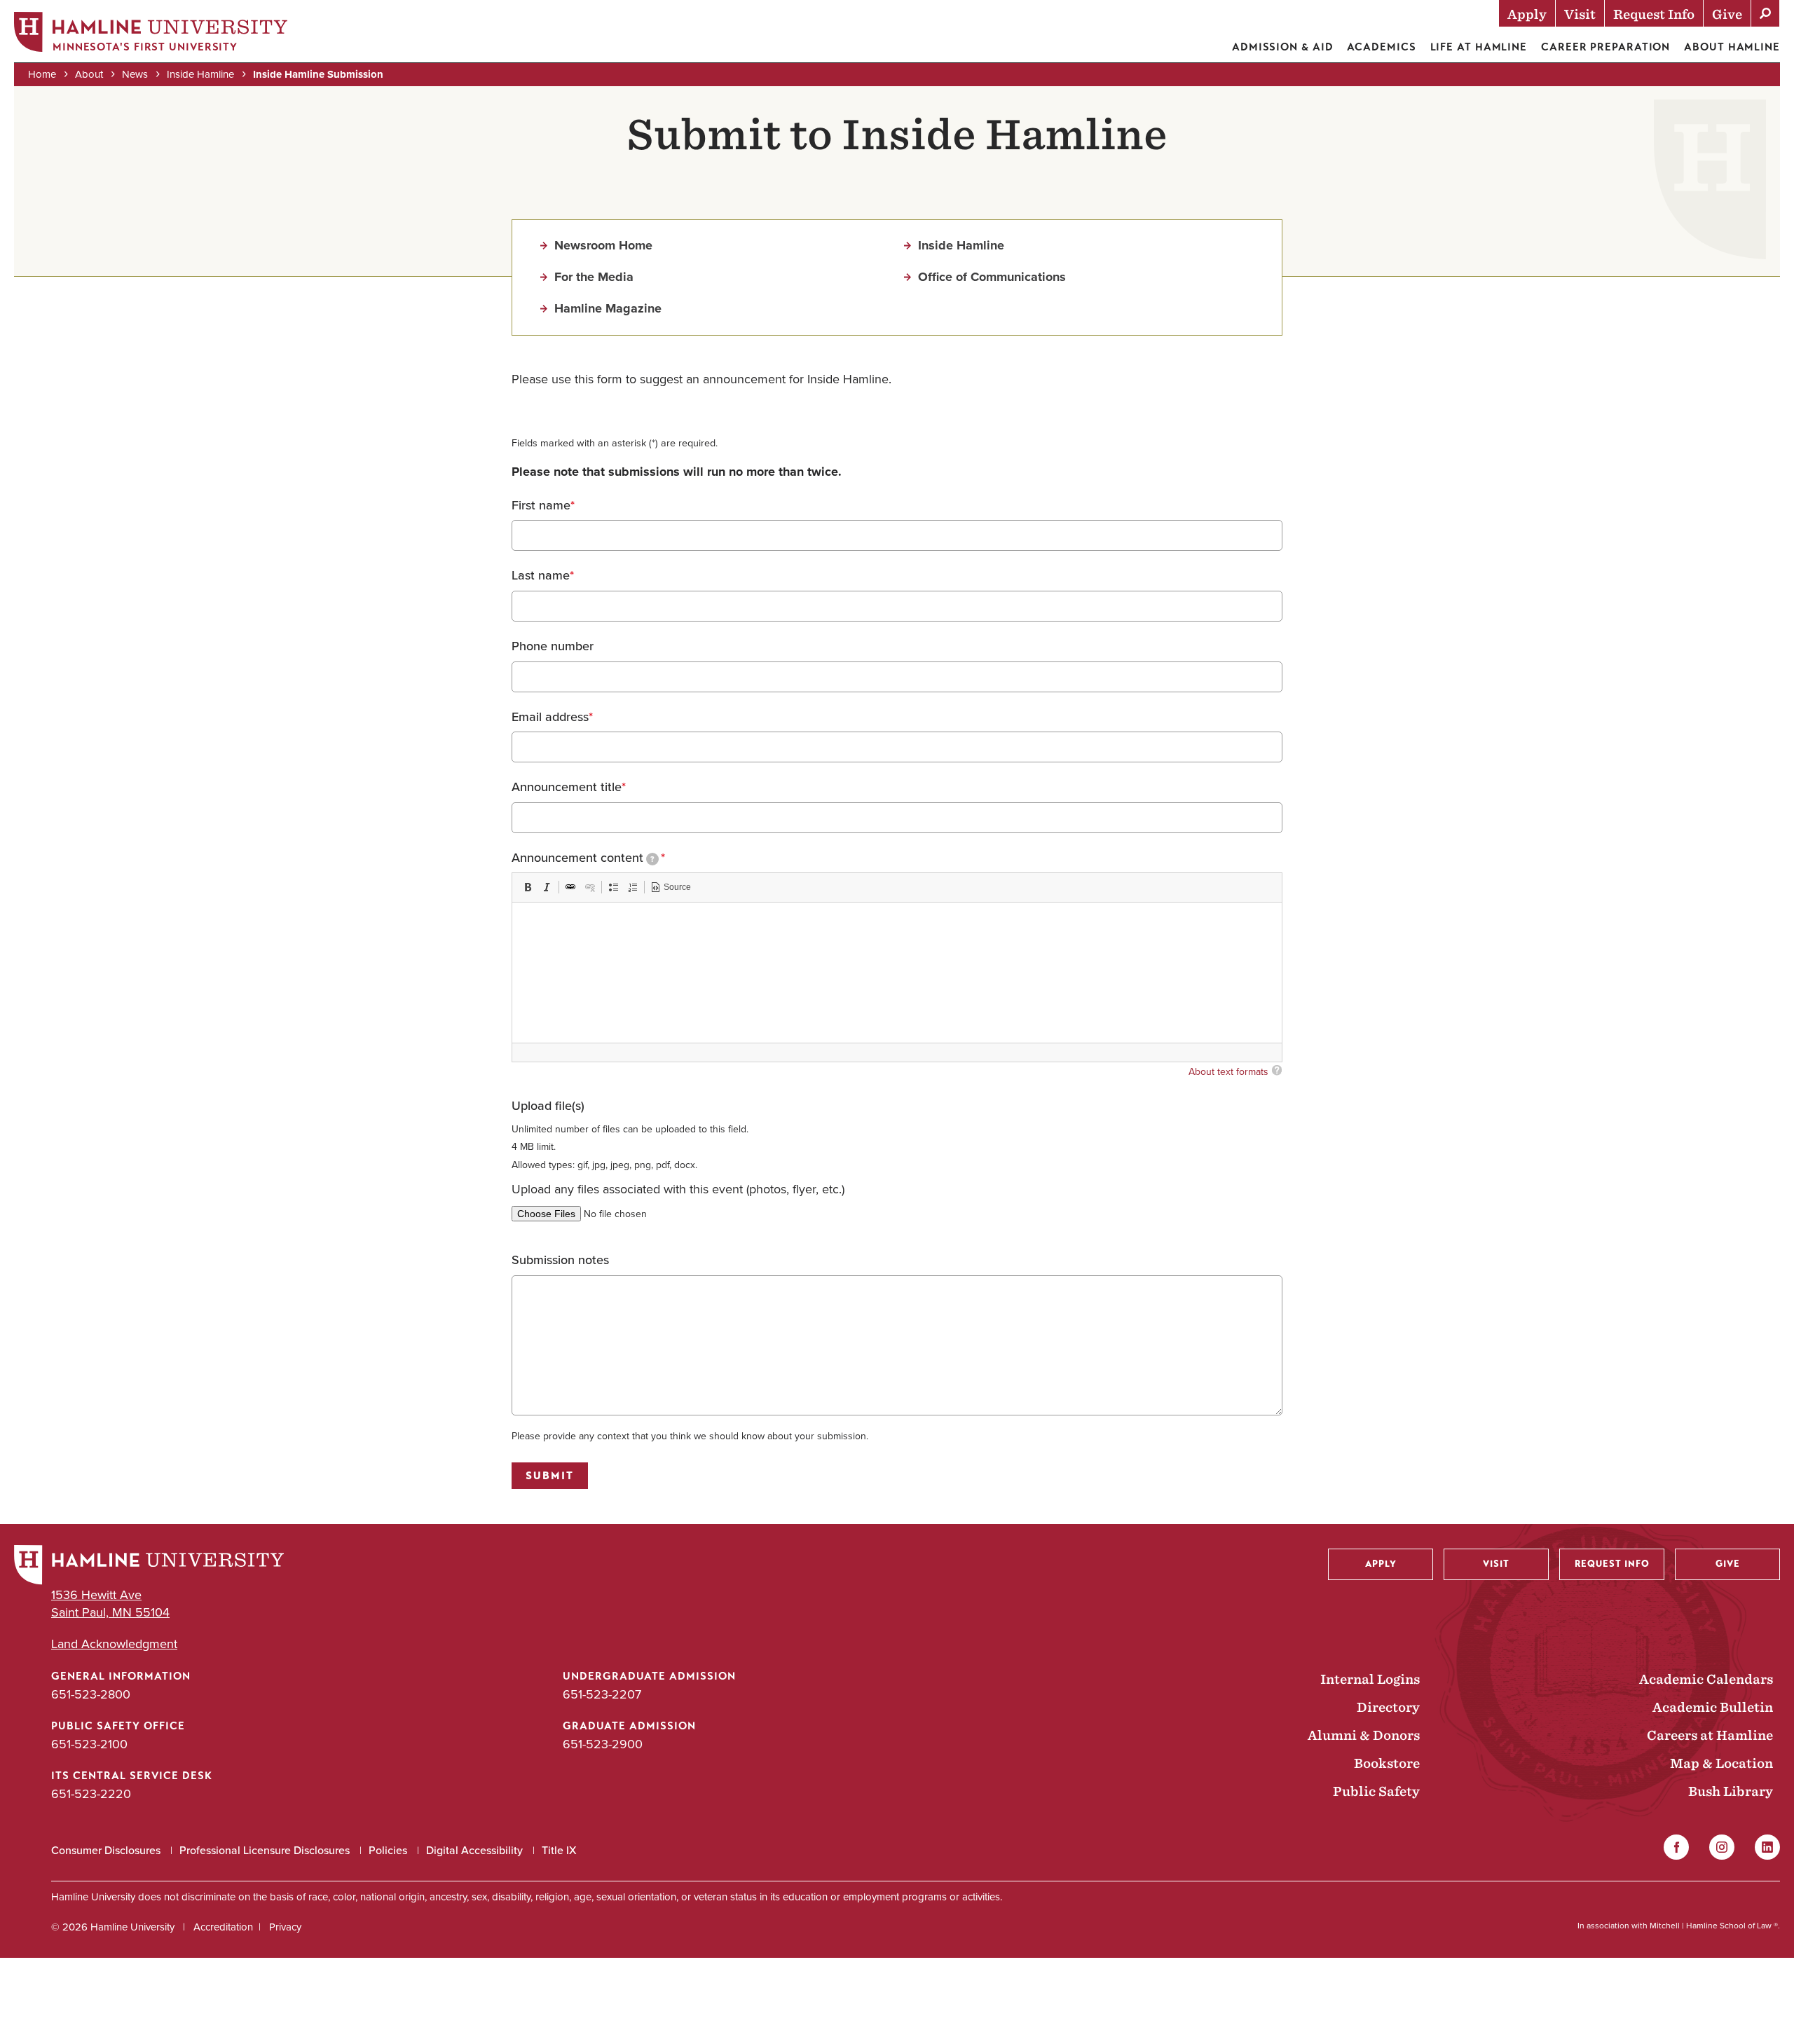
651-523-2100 (89, 1744)
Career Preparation (1605, 47)
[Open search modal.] (1765, 13)
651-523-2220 (91, 1794)
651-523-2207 (602, 1694)
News (135, 74)
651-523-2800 (91, 1694)
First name (541, 506)
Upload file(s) (548, 1106)
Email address (550, 718)
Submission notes (560, 1261)
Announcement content (583, 858)
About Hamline (1732, 47)
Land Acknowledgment (114, 1644)
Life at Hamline (1479, 47)
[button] (528, 887)
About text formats (1228, 1072)
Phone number (553, 647)
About (89, 74)
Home (42, 74)
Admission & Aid (1283, 47)
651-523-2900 (603, 1744)
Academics (1381, 47)
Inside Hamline (200, 74)
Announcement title (567, 788)
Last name (541, 576)
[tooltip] (652, 859)
